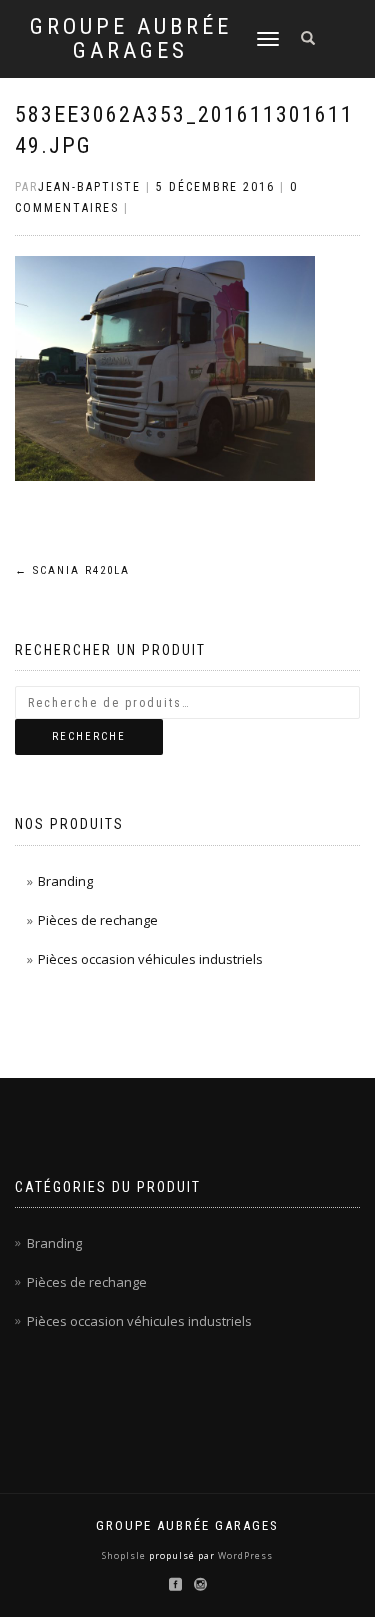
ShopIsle (125, 1555)
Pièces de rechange (98, 920)
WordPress (244, 1555)
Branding (65, 881)
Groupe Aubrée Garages (131, 39)
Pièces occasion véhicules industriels (150, 959)
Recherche (89, 736)
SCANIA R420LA (72, 570)
